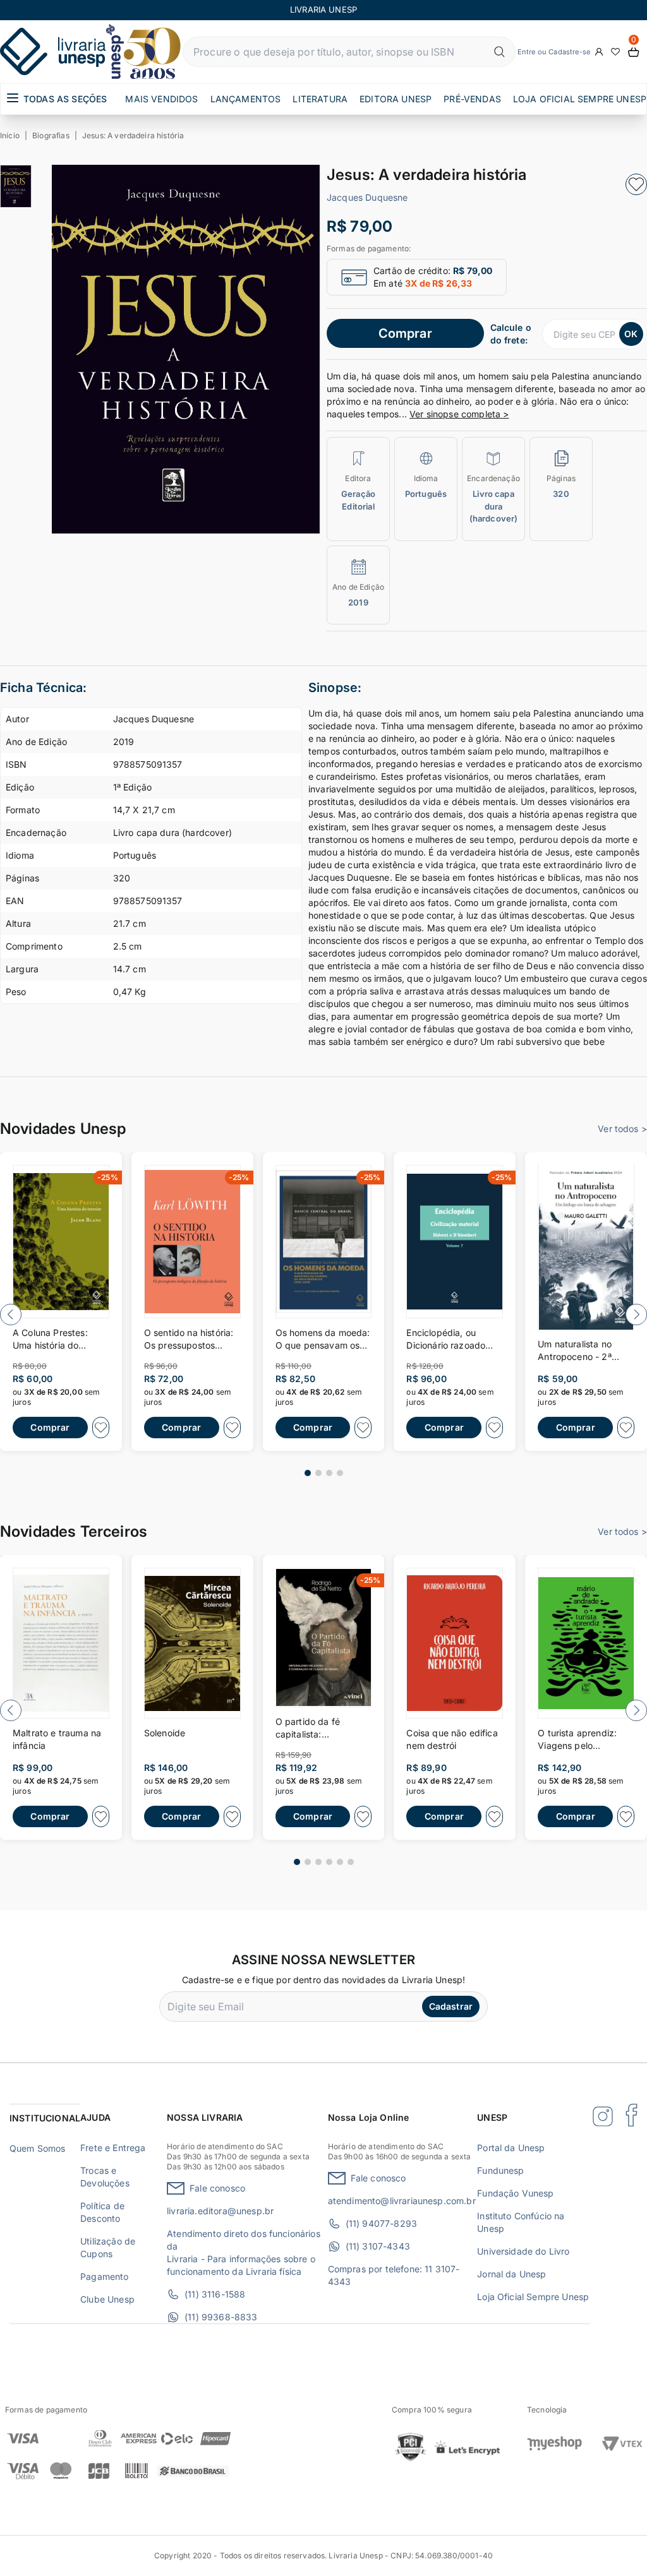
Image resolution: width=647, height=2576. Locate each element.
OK (631, 334)
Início (10, 135)
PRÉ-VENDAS (472, 99)
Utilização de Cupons (108, 2247)
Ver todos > (622, 1129)
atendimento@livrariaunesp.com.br (402, 2201)
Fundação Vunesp (515, 2193)
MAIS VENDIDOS (161, 99)
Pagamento (104, 2276)
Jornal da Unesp (511, 2274)
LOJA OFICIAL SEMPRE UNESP (580, 99)
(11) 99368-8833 (221, 2317)
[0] (634, 52)
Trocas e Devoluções (105, 2177)
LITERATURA (320, 99)
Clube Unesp (107, 2299)
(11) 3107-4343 (378, 2246)
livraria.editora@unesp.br (220, 2211)
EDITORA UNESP (396, 99)
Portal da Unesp (511, 2148)
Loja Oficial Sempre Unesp (533, 2297)
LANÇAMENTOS (246, 99)
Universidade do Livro (523, 2251)
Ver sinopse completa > (459, 414)
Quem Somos (38, 2148)
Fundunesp (500, 2170)
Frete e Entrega (113, 2148)
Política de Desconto (102, 2212)
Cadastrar (451, 2006)
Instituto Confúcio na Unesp (521, 2222)
